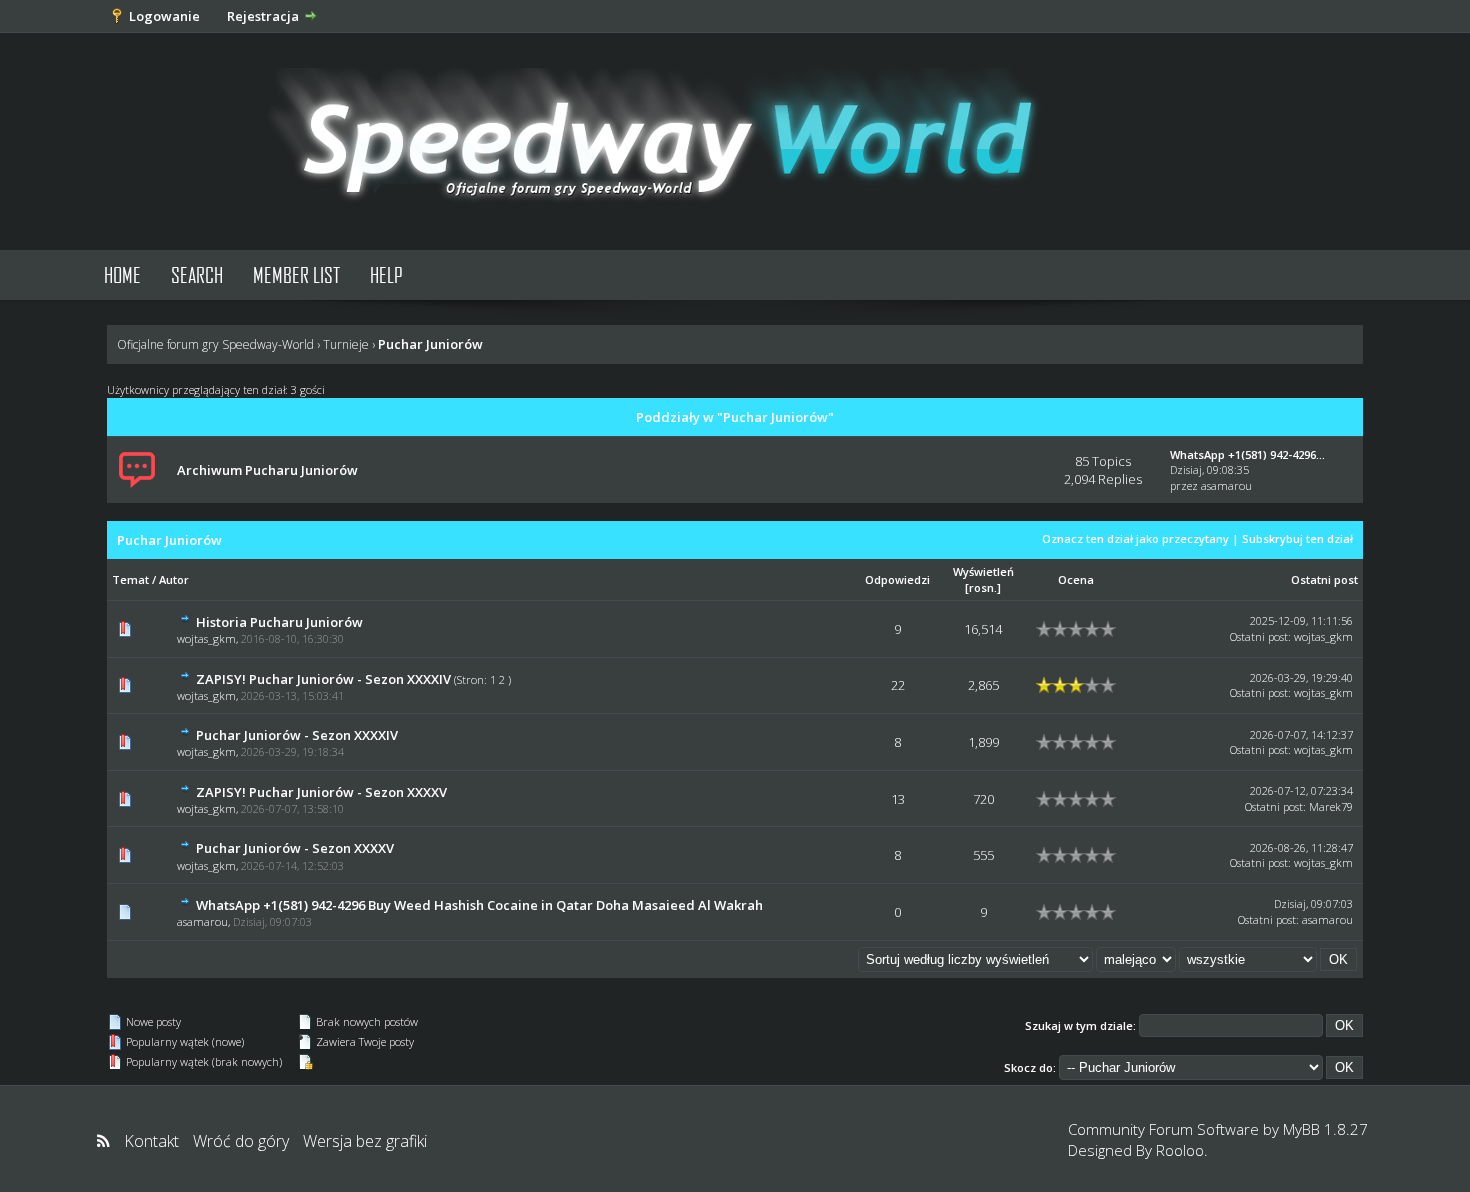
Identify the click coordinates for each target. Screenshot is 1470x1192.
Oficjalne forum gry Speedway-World (215, 344)
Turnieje (346, 344)
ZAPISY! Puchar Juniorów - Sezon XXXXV (321, 792)
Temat (130, 579)
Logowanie (164, 16)
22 (898, 685)
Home (122, 274)
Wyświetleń (983, 571)
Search (197, 274)
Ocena (1076, 579)
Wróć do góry (241, 1141)
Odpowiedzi (897, 579)
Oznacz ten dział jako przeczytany (1135, 538)
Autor (174, 579)
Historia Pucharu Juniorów (279, 622)
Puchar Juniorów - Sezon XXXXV (295, 848)
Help (386, 274)
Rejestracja (263, 16)
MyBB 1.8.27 (1325, 1129)
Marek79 (1331, 806)
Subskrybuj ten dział (1297, 538)
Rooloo (1180, 1150)
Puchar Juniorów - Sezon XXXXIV (297, 735)
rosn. (983, 587)
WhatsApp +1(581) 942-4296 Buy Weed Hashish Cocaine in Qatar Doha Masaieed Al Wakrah (479, 905)
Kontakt (151, 1141)
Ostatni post (1324, 579)
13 (898, 799)
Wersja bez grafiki (365, 1141)
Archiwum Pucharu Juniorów (267, 470)
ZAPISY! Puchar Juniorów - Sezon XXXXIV (323, 679)
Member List (296, 274)
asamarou (1226, 485)
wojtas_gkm (206, 638)
